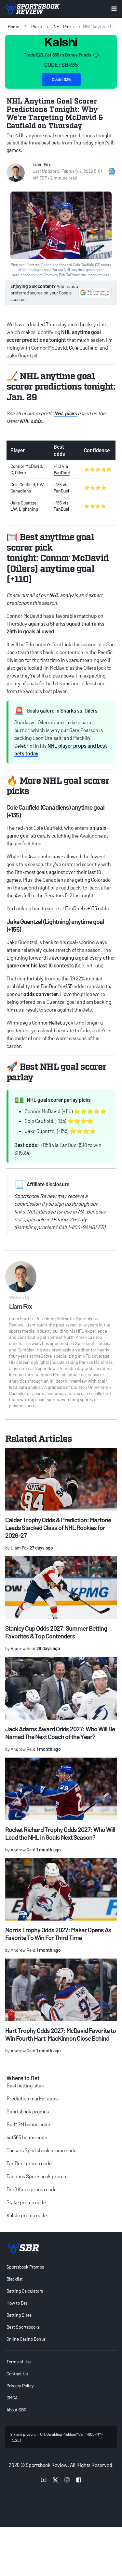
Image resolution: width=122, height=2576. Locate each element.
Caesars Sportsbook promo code (41, 2150)
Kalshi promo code (27, 2215)
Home (14, 26)
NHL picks (65, 413)
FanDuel (62, 473)
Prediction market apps (32, 2098)
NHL (54, 595)
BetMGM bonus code (28, 2124)
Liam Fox (42, 164)
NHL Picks (64, 26)
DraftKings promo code (32, 2189)
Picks (36, 26)
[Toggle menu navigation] (114, 9)
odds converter (41, 994)
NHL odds (31, 421)
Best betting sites (25, 2085)
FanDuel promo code (29, 2163)
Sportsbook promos (28, 2111)
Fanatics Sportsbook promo (36, 2176)
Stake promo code (26, 2202)
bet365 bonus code (27, 2137)
